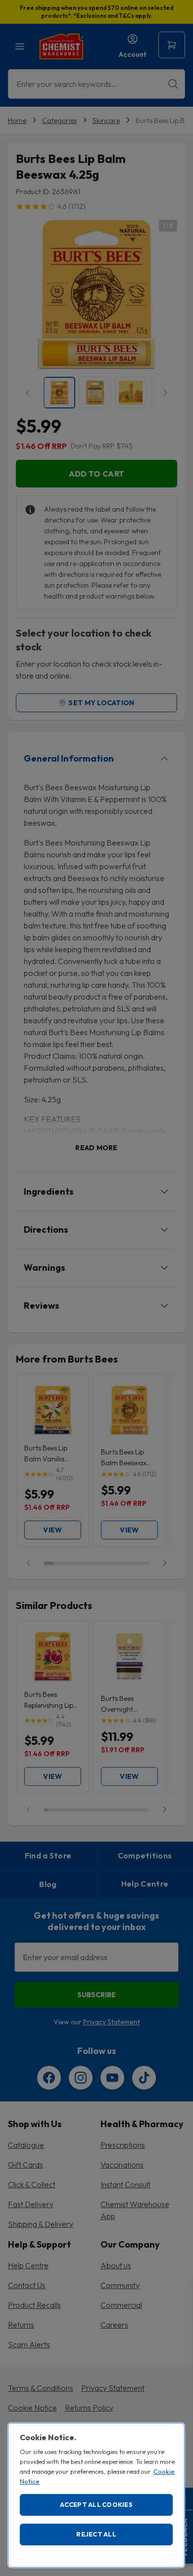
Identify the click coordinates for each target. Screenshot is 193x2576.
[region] (96, 2495)
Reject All (96, 2534)
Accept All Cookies (96, 2504)
